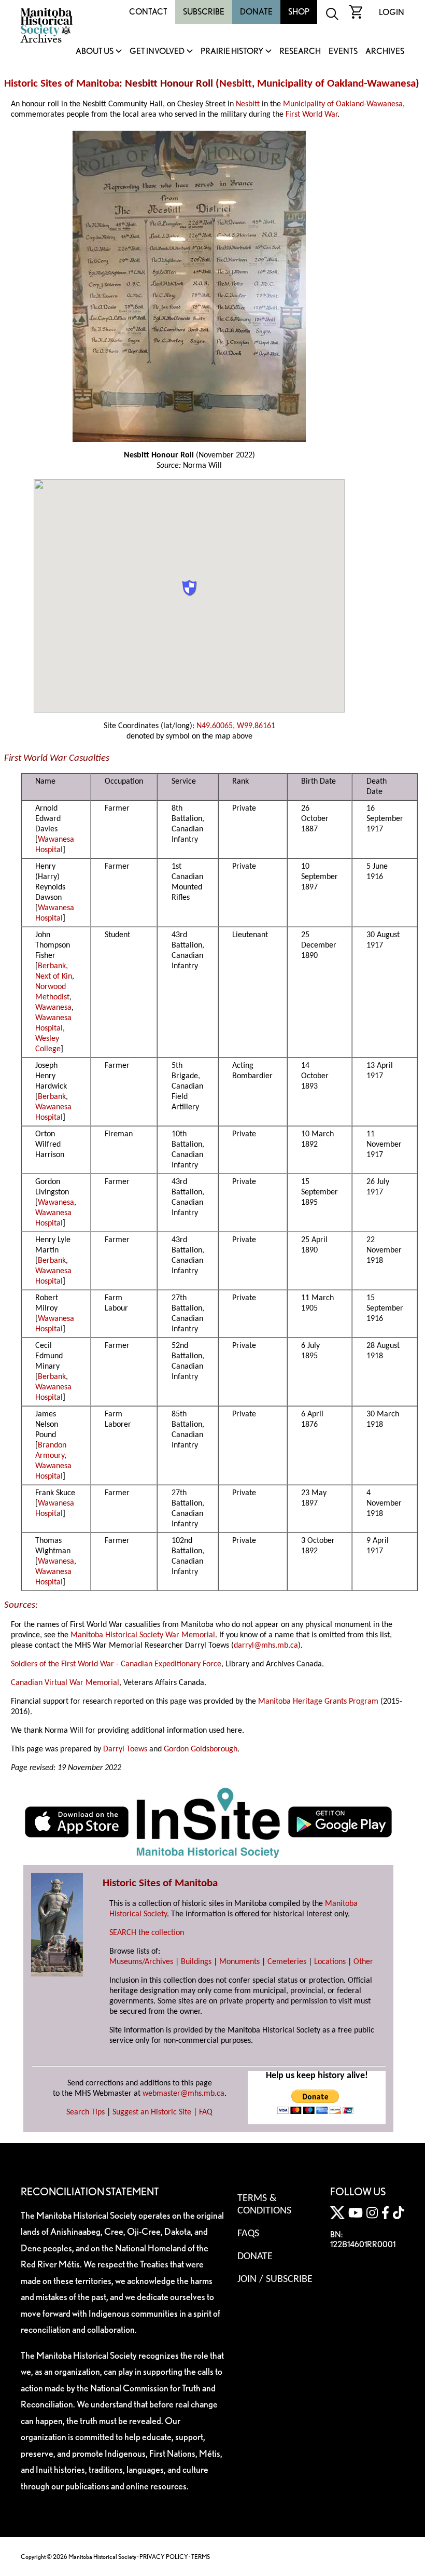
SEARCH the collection (147, 1933)
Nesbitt (236, 84)
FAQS (248, 2234)
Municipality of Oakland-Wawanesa (336, 84)
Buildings (196, 1962)
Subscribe (204, 12)
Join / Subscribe (275, 2279)
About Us (95, 52)
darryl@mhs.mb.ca (266, 1646)
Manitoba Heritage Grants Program (318, 1702)
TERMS (201, 2557)
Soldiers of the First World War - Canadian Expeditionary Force (116, 1664)
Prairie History (232, 52)
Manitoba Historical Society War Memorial (143, 1635)
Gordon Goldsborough (201, 1749)
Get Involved (157, 52)
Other (363, 1962)
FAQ (206, 2112)
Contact (148, 12)
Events (343, 52)
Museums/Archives (141, 1962)
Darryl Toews (125, 1749)
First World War (311, 115)
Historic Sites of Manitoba (62, 84)
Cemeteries (287, 1962)
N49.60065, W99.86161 (236, 726)
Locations (330, 1962)
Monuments (239, 1962)
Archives (385, 52)
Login (392, 12)
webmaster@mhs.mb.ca (183, 2094)
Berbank (52, 966)
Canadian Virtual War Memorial (65, 1683)
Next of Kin (54, 977)
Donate (256, 12)
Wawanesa (53, 1008)
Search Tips (86, 2112)
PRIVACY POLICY (164, 2557)
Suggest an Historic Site (152, 2112)
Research (300, 52)
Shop (299, 12)
